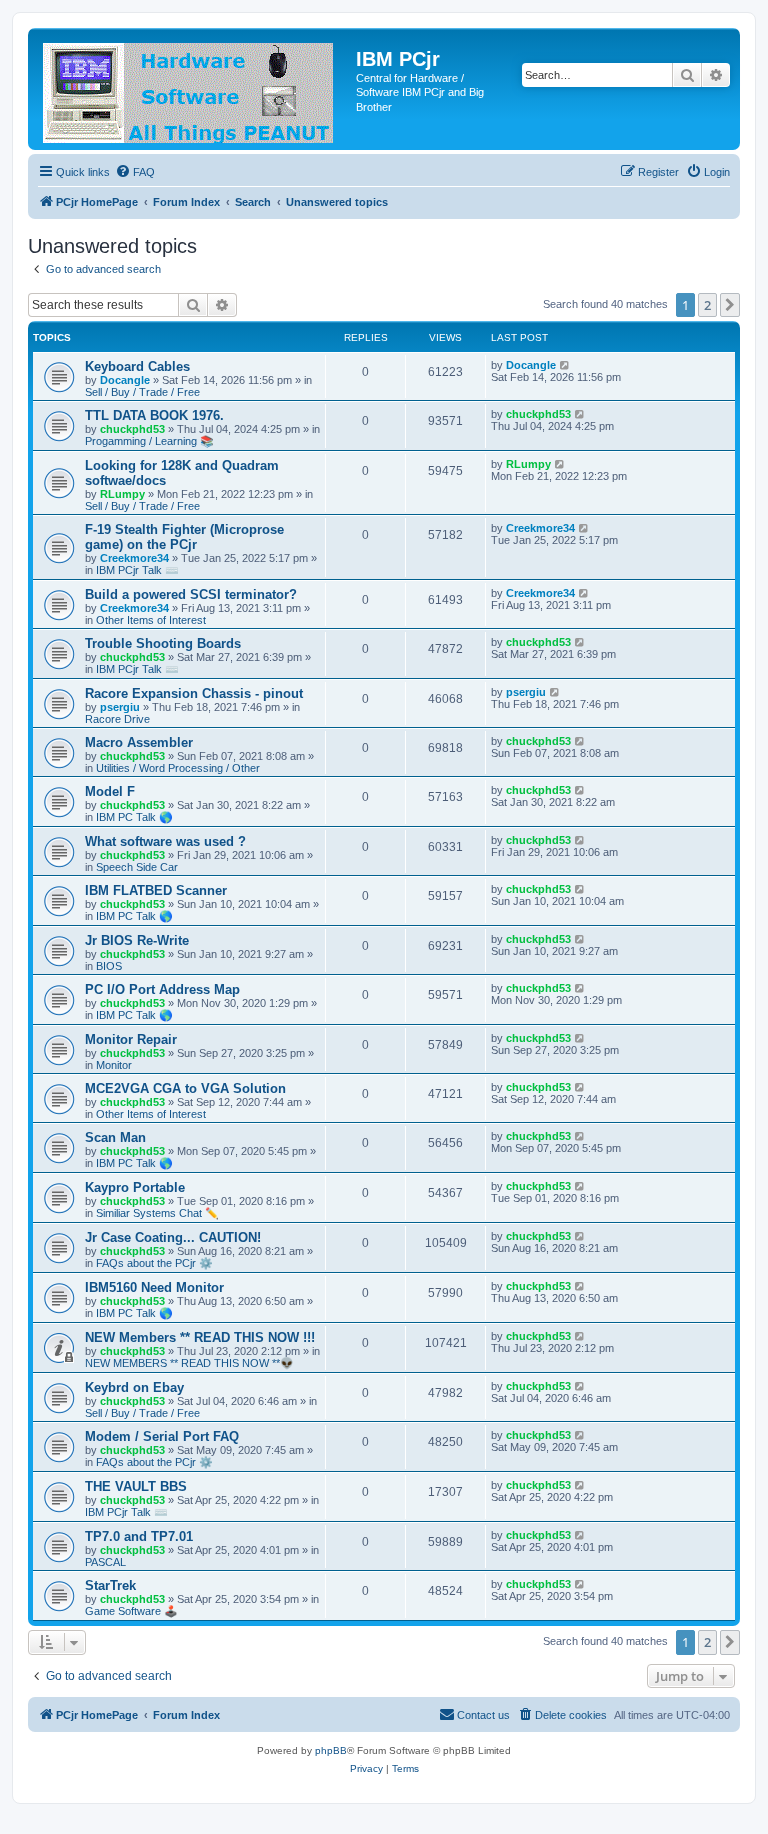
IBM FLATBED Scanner (156, 890)
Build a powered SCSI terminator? (191, 594)
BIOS (109, 966)
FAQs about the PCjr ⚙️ (154, 1263)
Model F (110, 791)
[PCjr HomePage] (194, 89)
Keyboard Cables (137, 366)
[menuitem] (135, 172)
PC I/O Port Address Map (162, 989)
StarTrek (110, 1585)
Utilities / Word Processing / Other (178, 768)
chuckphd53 (132, 429)
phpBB (331, 1750)
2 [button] (707, 305)
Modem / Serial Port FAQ (162, 1436)
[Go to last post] (565, 365)
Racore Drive (117, 719)
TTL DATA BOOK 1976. (154, 415)
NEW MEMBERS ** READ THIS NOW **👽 (189, 1363)
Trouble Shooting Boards (163, 643)
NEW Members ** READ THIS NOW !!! (200, 1337)
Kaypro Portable (135, 1187)
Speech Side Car (137, 867)
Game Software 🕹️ (131, 1611)
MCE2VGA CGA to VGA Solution (185, 1088)
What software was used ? (165, 841)
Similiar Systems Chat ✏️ (157, 1213)
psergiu (120, 707)
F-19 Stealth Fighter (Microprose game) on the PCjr (184, 537)
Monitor (114, 1065)
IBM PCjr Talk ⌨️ (137, 570)
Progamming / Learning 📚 (149, 441)
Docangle (125, 380)
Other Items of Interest (151, 620)
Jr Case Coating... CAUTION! (173, 1237)
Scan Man (115, 1137)
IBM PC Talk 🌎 (134, 817)
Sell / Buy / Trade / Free (142, 392)
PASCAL (105, 1562)
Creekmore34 (134, 558)
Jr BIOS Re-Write (137, 940)
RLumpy (122, 494)
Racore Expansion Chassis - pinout (194, 693)
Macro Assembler (139, 742)
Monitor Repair (131, 1039)
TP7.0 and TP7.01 (139, 1536)
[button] (730, 305)
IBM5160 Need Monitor (154, 1287)
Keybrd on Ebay (134, 1387)
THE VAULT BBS (136, 1486)
